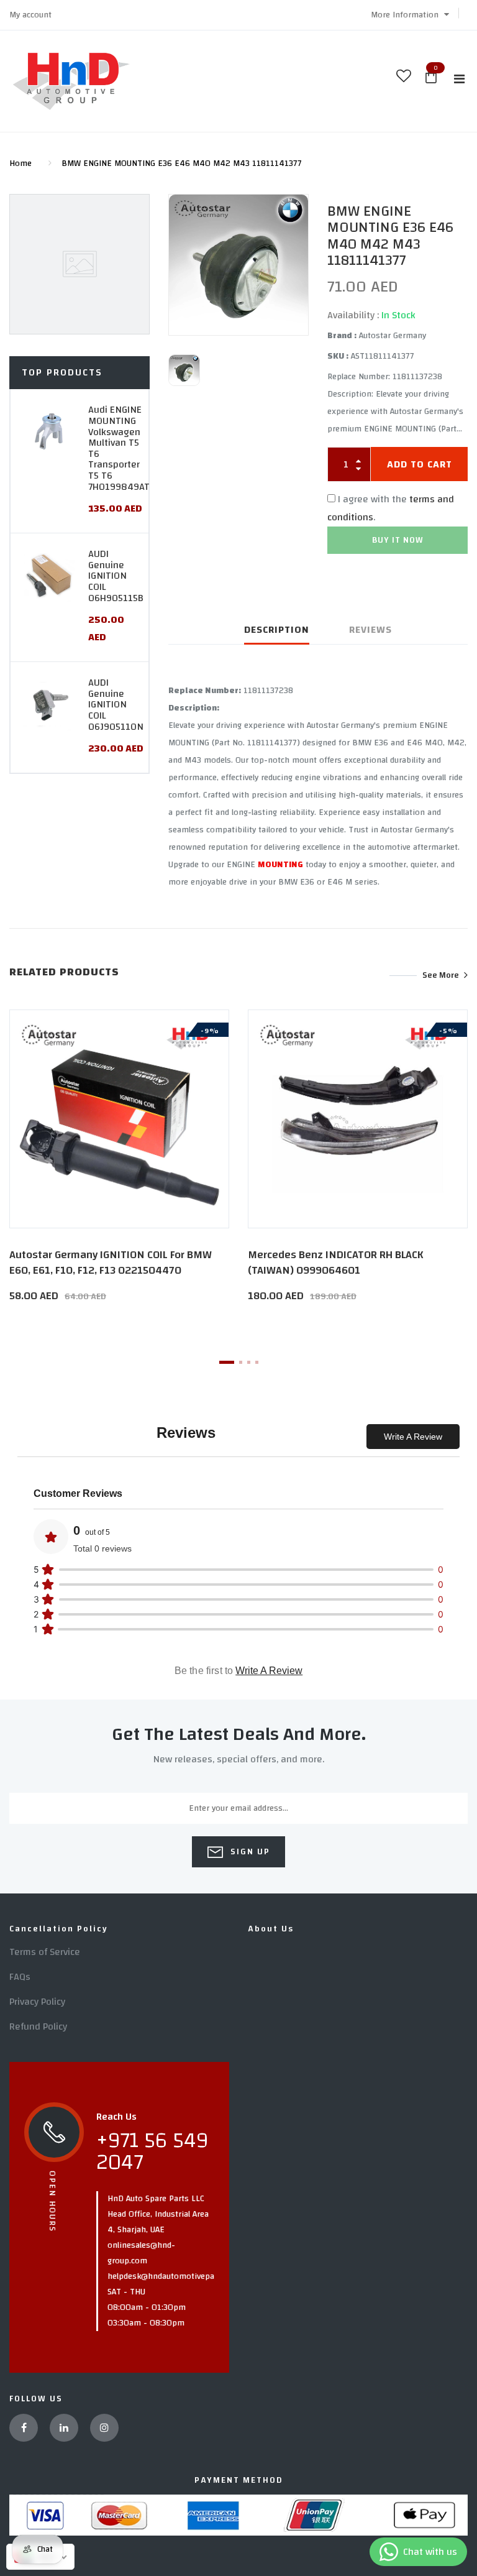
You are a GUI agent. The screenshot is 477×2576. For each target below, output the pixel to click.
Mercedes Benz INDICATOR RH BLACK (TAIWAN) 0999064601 (336, 1263)
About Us (271, 1929)
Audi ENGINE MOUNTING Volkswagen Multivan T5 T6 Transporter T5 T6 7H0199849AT (119, 448)
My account (30, 15)
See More (441, 975)
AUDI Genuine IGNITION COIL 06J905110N (116, 704)
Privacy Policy (37, 2002)
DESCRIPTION (277, 630)
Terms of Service (45, 1952)
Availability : (353, 315)
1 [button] (227, 1362)
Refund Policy (38, 2026)
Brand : (342, 336)
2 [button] (241, 1362)
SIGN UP (249, 1852)
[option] (238, 265)
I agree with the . (391, 508)
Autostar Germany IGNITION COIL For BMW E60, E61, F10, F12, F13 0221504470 (111, 1263)
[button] (410, 15)
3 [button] (249, 1362)
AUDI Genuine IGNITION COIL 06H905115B (116, 576)
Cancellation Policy (59, 1929)
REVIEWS (370, 630)
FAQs (20, 1977)
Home (20, 163)
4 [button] (257, 1362)
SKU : (338, 356)
